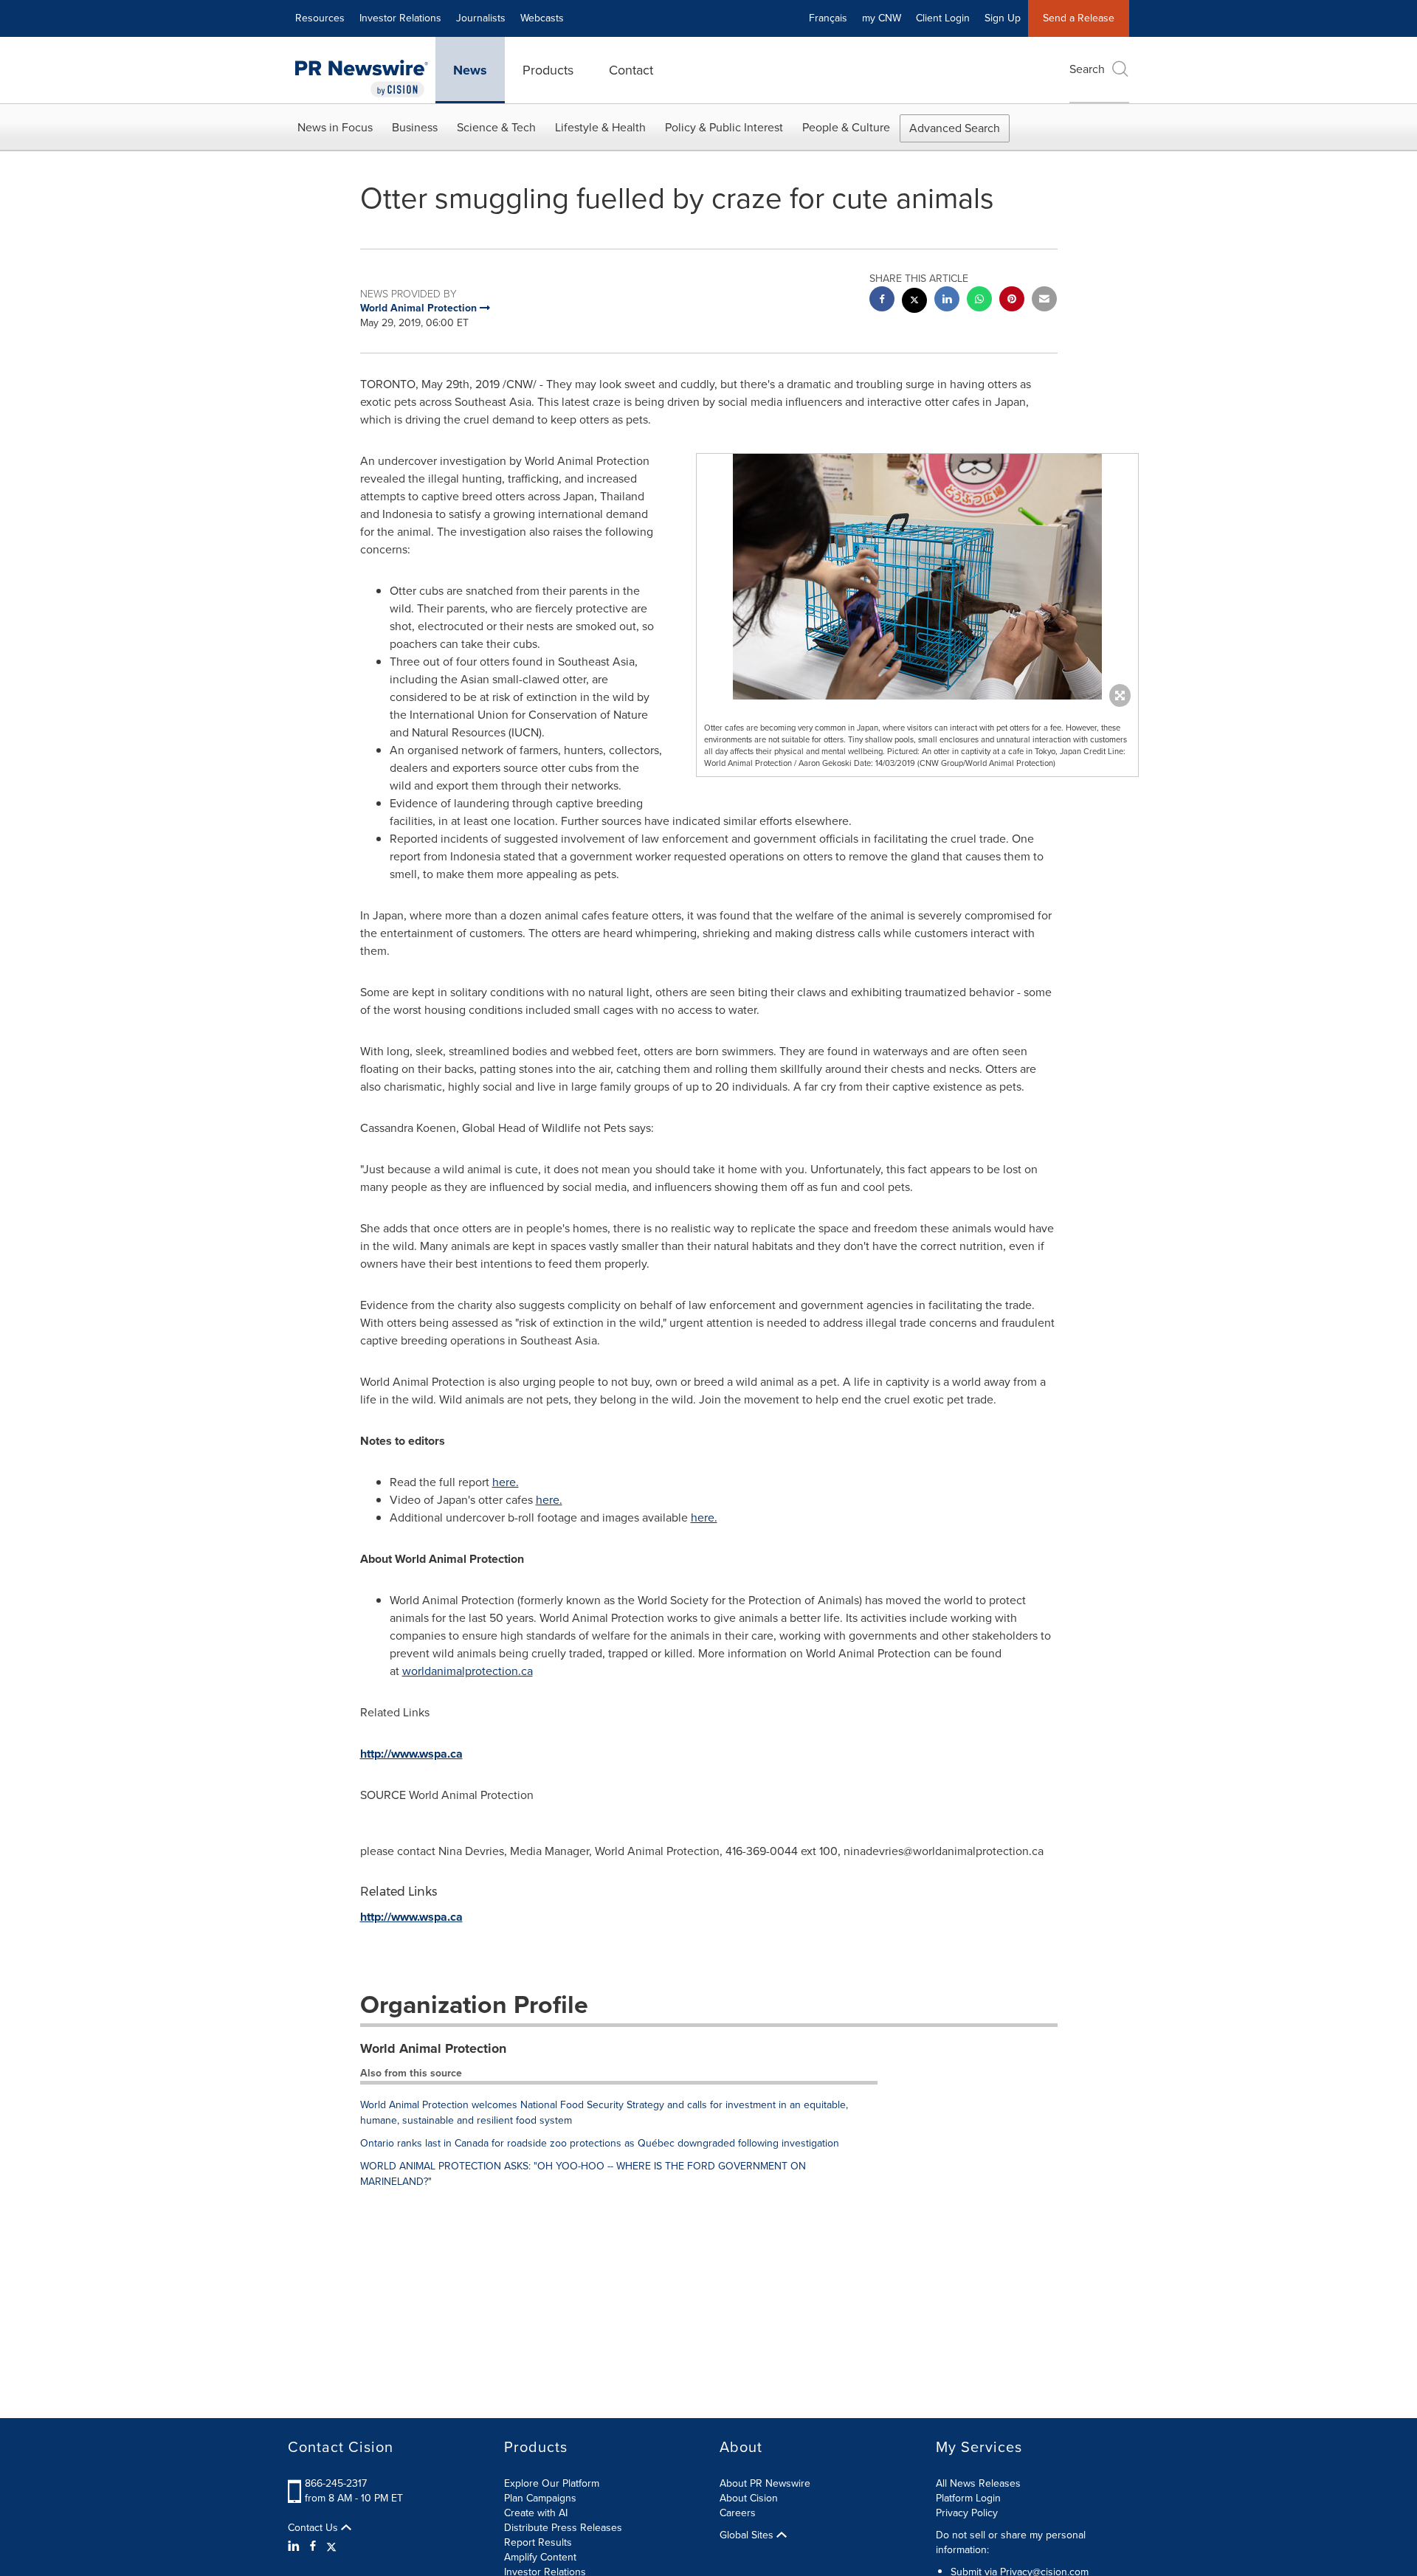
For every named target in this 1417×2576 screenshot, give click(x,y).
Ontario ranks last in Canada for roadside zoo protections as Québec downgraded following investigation (600, 2143)
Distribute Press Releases (563, 2528)
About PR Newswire (765, 2483)
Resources (320, 18)
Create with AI (536, 2513)
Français (828, 18)
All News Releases (978, 2483)
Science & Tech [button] (496, 127)
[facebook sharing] (882, 301)
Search (1087, 69)
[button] (917, 577)
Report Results (538, 2542)
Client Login (943, 18)
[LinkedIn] (296, 2546)
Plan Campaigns (540, 2498)
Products (548, 70)
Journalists (481, 18)
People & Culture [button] (846, 127)
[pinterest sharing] (1012, 301)
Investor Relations (400, 18)
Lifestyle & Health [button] (600, 127)
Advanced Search (955, 128)
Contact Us (314, 2528)
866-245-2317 (336, 2483)
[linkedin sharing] (947, 301)
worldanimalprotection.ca (468, 1671)
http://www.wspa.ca (411, 1754)
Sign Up (1003, 18)
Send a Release (1079, 18)
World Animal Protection (433, 2048)
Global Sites (748, 2535)
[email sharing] (1044, 301)
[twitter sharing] (914, 302)
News (470, 70)
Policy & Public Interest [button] (724, 127)
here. (506, 1482)
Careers (738, 2513)
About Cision (749, 2498)
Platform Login (968, 2498)
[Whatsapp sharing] (979, 301)
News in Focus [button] (335, 127)
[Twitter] (331, 2546)
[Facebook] (313, 2546)
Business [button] (415, 127)
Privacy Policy (967, 2513)
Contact (631, 70)
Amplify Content (540, 2557)
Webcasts (542, 18)
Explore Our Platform (552, 2483)
